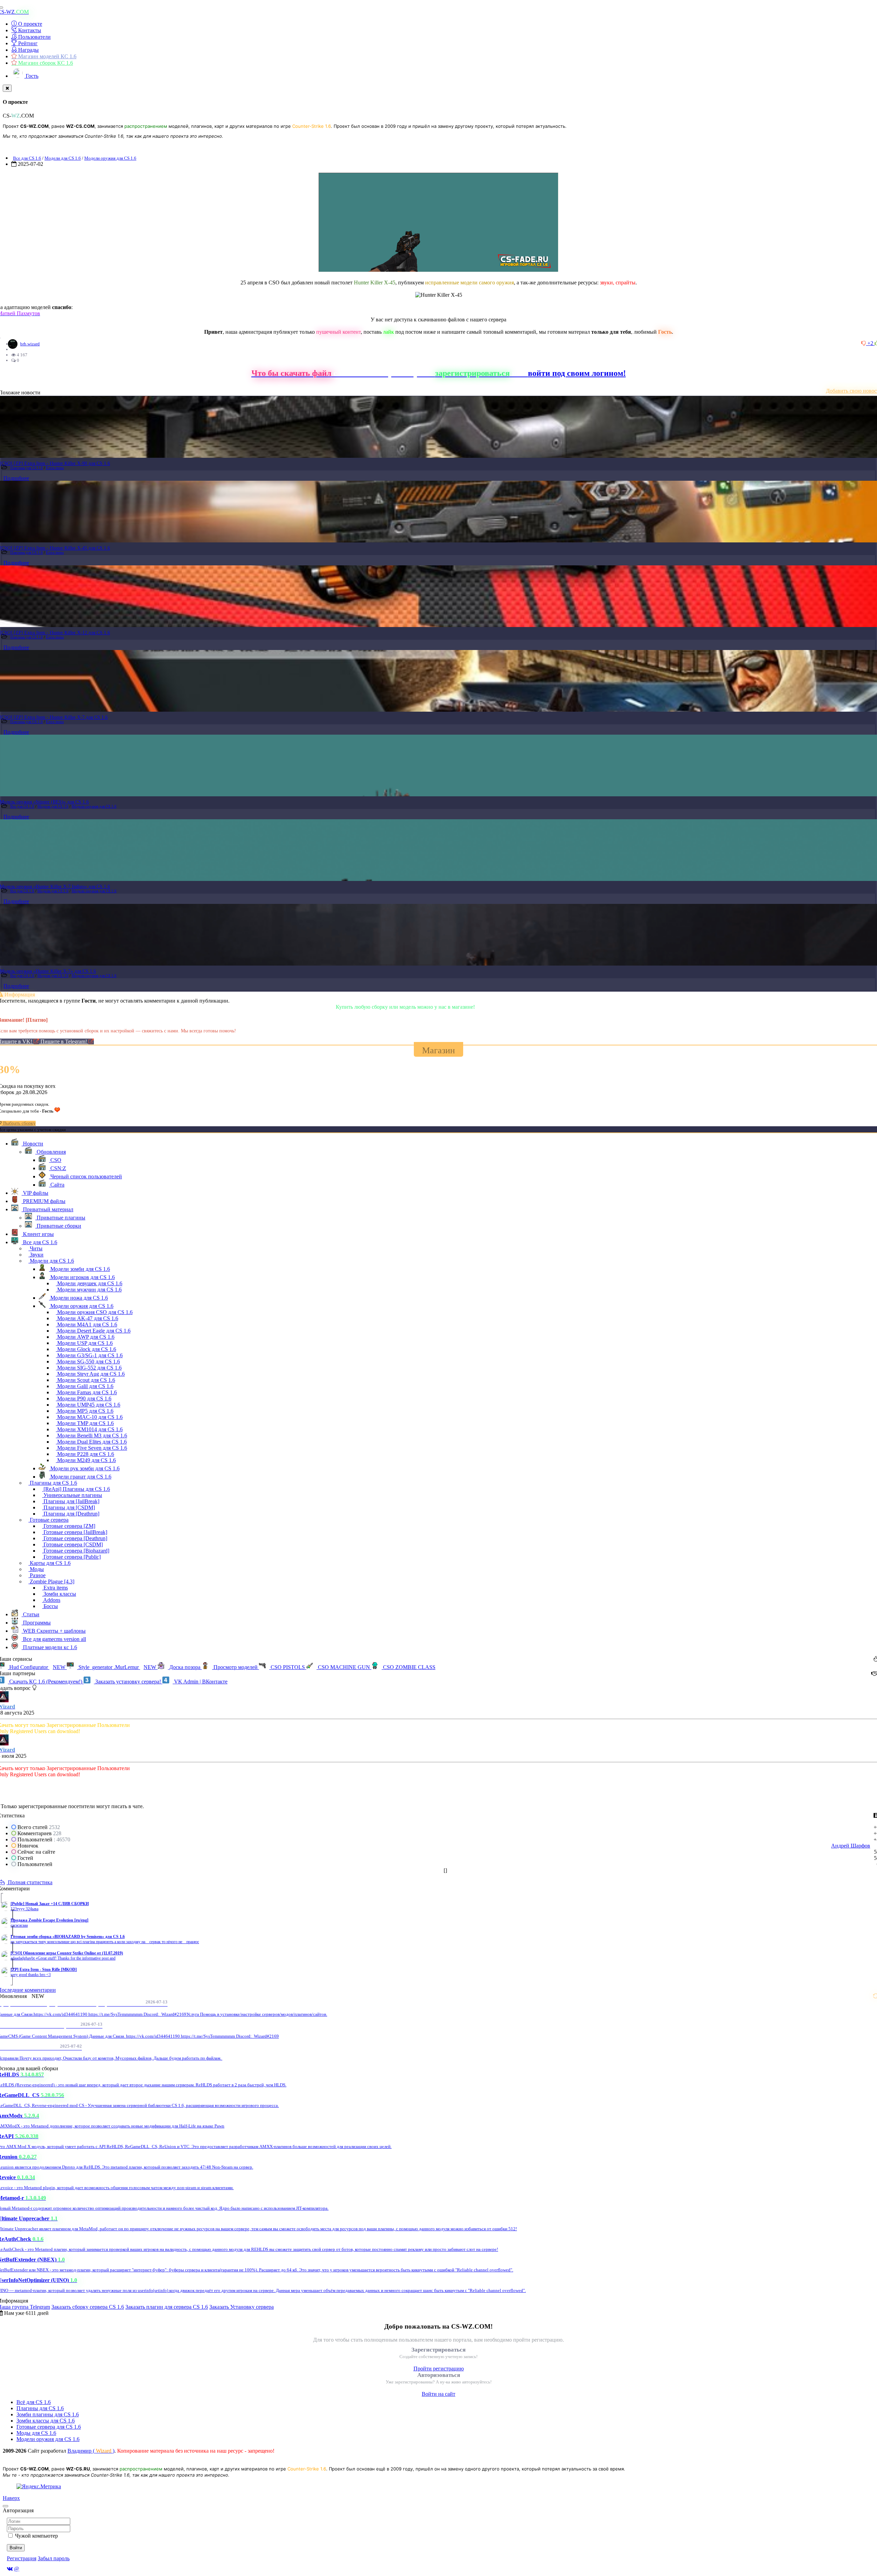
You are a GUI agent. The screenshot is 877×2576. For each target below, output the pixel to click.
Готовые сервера (48, 1520)
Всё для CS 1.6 (34, 2402)
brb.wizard (30, 344)
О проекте (29, 24)
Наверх (11, 2498)
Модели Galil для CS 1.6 (85, 1386)
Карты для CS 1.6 (50, 1563)
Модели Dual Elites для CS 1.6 (91, 1442)
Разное (37, 1575)
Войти (16, 2548)
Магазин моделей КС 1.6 (47, 56)
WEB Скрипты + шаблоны (54, 1631)
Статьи (30, 1614)
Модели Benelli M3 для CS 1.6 (91, 1436)
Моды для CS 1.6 (36, 2433)
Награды (28, 50)
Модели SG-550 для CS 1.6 (88, 1361)
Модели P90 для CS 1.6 (84, 1399)
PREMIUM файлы (44, 1201)
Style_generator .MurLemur (117, 1667)
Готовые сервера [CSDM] (72, 1544)
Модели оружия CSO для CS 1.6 (94, 1312)
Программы (36, 1623)
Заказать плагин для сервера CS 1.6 (167, 2307)
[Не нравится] (864, 343)
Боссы (50, 1606)
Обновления (51, 1152)
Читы (35, 1248)
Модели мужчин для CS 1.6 (89, 1290)
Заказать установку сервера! (128, 1682)
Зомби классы (59, 1594)
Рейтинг (27, 43)
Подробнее (16, 478)
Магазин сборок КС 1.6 (45, 63)
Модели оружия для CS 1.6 (110, 158)
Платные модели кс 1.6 (49, 1647)
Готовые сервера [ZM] (69, 1526)
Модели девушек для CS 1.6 (89, 1283)
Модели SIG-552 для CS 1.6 (89, 1368)
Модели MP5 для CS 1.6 (85, 1411)
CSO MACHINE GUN (344, 1667)
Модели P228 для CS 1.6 (85, 1454)
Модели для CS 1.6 (63, 158)
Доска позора (185, 1667)
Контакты (29, 30)
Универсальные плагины (72, 1495)
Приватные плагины (60, 1218)
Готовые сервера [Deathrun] (75, 1538)
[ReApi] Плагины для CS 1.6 (76, 1489)
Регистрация (22, 2558)
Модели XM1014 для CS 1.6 (89, 1429)
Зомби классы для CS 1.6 (46, 2421)
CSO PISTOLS (288, 1667)
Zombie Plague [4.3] (51, 1581)
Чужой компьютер (36, 2536)
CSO (55, 1160)
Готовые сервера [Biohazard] (76, 1551)
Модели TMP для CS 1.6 (85, 1423)
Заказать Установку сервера (242, 2307)
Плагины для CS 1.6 (27, 468)
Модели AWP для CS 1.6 (85, 1337)
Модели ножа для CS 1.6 (78, 1298)
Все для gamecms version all (54, 1639)
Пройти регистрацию (439, 2369)
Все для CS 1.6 (27, 158)
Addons (51, 1600)
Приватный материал (47, 1209)
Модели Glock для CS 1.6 (86, 1349)
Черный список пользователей (85, 1176)
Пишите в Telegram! (64, 1041)
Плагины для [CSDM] (69, 1507)
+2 (871, 343)
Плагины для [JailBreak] (71, 1501)
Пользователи (34, 37)
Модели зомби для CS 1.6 (79, 1269)
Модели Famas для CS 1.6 (86, 1392)
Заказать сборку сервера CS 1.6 (88, 2307)
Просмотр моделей (236, 1667)
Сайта (57, 1185)
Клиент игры (38, 1234)
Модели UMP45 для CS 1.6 (88, 1405)
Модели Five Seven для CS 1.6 (91, 1448)
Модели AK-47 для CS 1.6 (87, 1318)
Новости (32, 1144)
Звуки (36, 1255)
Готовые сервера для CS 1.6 (49, 2427)
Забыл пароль (54, 2558)
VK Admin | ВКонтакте (200, 1682)
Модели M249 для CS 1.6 (86, 1460)
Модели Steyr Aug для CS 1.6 (90, 1374)
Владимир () (91, 2451)
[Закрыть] (7, 88)
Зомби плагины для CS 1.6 (48, 2414)
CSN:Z (58, 1168)
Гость (31, 76)
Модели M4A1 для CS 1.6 (87, 1324)
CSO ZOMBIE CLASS (409, 1667)
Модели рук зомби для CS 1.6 (84, 1468)
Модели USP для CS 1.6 (84, 1343)
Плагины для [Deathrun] (71, 1514)
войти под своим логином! (577, 373)
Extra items (55, 468)
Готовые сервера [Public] (71, 1557)
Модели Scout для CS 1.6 (85, 1380)
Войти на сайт (438, 2394)
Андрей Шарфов (851, 1846)
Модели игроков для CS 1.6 (82, 1277)
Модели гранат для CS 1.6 (80, 1477)
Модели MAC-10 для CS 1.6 (89, 1417)
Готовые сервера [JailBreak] (75, 1532)
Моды (36, 1569)
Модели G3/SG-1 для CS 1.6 (89, 1355)
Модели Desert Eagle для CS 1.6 (93, 1331)
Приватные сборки (58, 1226)
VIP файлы (35, 1193)
